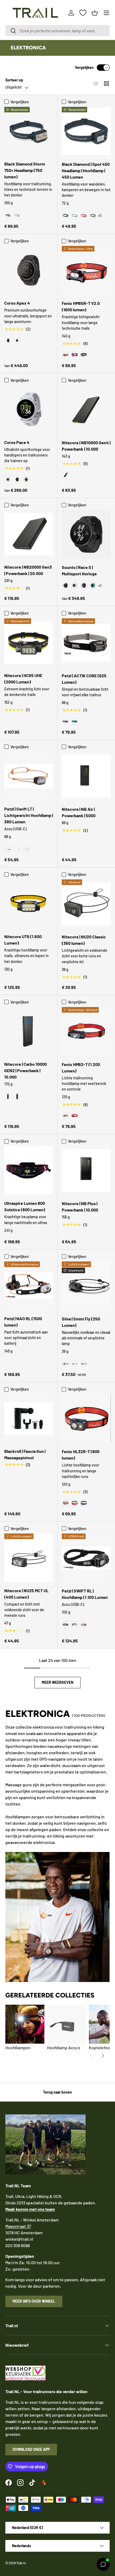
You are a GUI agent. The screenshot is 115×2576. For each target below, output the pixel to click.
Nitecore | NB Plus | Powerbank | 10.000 (80, 1207)
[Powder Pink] (75, 585)
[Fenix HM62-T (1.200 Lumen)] (86, 1031)
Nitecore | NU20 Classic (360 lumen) (84, 940)
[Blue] (75, 721)
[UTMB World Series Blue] (84, 585)
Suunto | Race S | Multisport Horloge (79, 570)
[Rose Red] (75, 1503)
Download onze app (31, 2449)
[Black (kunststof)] (17, 479)
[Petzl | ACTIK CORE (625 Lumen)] (86, 643)
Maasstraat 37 (18, 2226)
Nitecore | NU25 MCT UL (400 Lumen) (26, 1594)
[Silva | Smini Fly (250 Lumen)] (86, 1286)
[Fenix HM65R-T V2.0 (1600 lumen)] (86, 270)
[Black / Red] (66, 355)
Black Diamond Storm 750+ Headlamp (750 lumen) (25, 170)
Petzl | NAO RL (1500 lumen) (23, 1322)
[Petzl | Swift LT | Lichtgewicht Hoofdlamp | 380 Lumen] (29, 776)
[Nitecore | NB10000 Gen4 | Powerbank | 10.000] (86, 410)
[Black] (8, 215)
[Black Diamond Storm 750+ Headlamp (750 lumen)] (29, 131)
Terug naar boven (57, 2092)
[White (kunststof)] (8, 479)
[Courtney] (93, 585)
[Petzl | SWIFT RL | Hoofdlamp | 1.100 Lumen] (86, 1558)
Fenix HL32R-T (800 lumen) (81, 1455)
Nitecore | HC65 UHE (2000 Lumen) (23, 679)
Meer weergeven (57, 1682)
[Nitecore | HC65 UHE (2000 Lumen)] (29, 643)
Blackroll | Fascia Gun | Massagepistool (25, 1454)
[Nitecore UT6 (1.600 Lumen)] (29, 904)
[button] (95, 13)
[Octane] (84, 215)
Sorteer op (14, 80)
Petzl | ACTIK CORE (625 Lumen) (84, 679)
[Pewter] (17, 215)
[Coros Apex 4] (29, 270)
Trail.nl (21, 2563)
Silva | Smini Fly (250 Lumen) (81, 1322)
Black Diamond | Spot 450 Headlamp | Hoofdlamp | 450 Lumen (86, 170)
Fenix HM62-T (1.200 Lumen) (81, 1067)
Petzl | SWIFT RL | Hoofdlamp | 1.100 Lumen (85, 1594)
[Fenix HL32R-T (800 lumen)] (86, 1419)
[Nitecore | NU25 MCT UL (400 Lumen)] (29, 1558)
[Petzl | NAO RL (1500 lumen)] (29, 1286)
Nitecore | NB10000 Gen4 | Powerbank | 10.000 (86, 446)
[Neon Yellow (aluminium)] (26, 479)
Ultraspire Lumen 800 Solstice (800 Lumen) (25, 1206)
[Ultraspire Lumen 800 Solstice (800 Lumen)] (29, 1170)
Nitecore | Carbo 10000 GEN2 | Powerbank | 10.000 (26, 1070)
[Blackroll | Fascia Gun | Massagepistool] (29, 1418)
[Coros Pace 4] (29, 410)
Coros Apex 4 (17, 303)
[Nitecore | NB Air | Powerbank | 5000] (86, 776)
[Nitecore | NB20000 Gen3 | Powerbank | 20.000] (29, 534)
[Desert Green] (26, 849)
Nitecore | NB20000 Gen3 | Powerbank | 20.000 (28, 570)
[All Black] (66, 585)
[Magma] (75, 1116)
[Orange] (84, 1625)
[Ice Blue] (8, 1096)
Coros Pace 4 (17, 442)
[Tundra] (93, 215)
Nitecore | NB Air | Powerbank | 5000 (79, 812)
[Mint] (75, 1364)
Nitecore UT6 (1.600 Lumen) (23, 940)
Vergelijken (84, 67)
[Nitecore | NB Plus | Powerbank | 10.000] (86, 1171)
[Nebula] (75, 355)
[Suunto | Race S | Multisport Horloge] (86, 534)
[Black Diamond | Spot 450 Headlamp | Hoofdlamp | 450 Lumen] (86, 131)
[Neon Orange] (17, 1096)
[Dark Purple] (84, 355)
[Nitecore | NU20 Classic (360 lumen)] (86, 904)
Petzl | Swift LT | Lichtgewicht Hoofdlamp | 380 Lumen (29, 815)
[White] (17, 340)
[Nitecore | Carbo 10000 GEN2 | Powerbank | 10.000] (29, 1031)
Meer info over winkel (34, 2301)
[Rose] (84, 1364)
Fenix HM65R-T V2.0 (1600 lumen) (81, 306)
